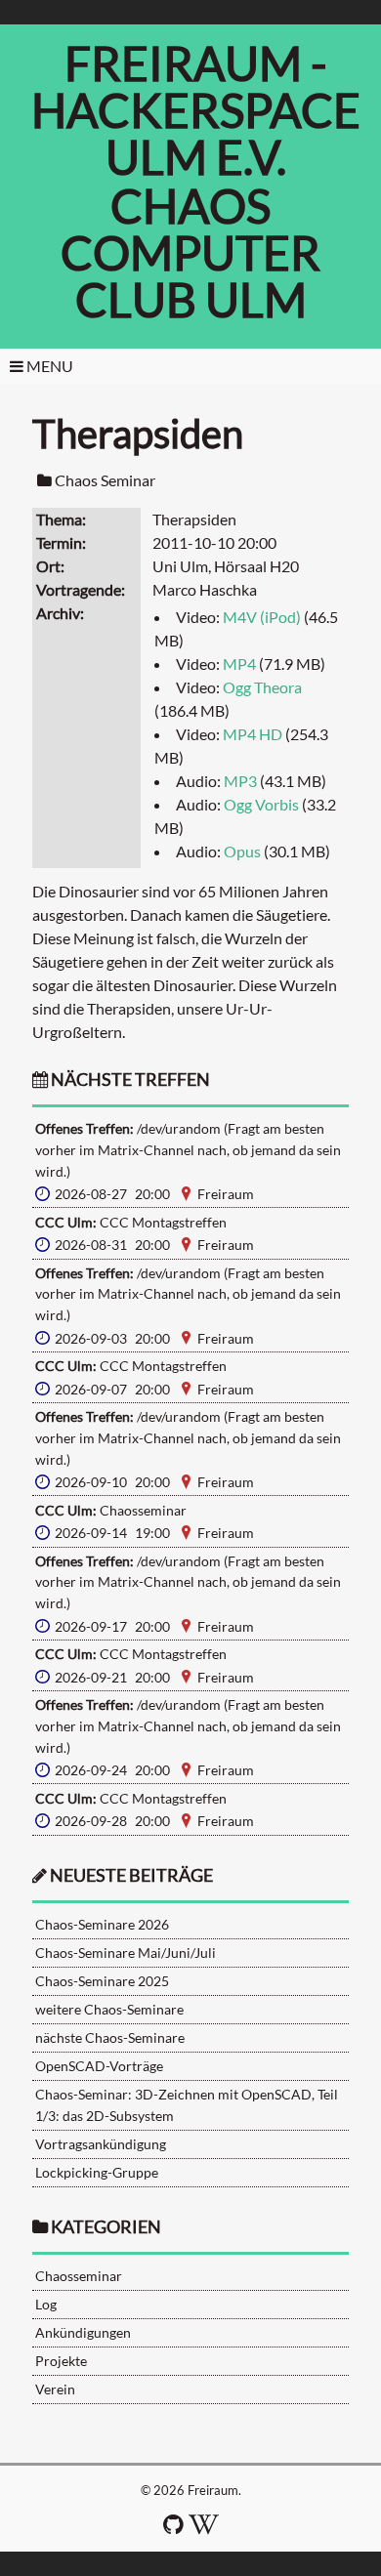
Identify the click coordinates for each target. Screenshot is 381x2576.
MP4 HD (253, 734)
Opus (242, 851)
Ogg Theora (262, 687)
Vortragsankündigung (101, 2144)
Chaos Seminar (105, 480)
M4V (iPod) (262, 617)
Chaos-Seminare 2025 (102, 1981)
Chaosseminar (79, 2276)
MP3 (240, 781)
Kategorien (106, 2227)
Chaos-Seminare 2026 (102, 1924)
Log (46, 2304)
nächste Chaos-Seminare (110, 2037)
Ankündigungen (83, 2332)
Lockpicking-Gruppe (97, 2172)
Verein (55, 2389)
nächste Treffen (129, 1080)
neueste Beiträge (131, 1875)
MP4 (239, 664)
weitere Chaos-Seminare (109, 2009)
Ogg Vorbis (261, 804)
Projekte (61, 2361)
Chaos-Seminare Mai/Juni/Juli (126, 1953)
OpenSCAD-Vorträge (99, 2066)
